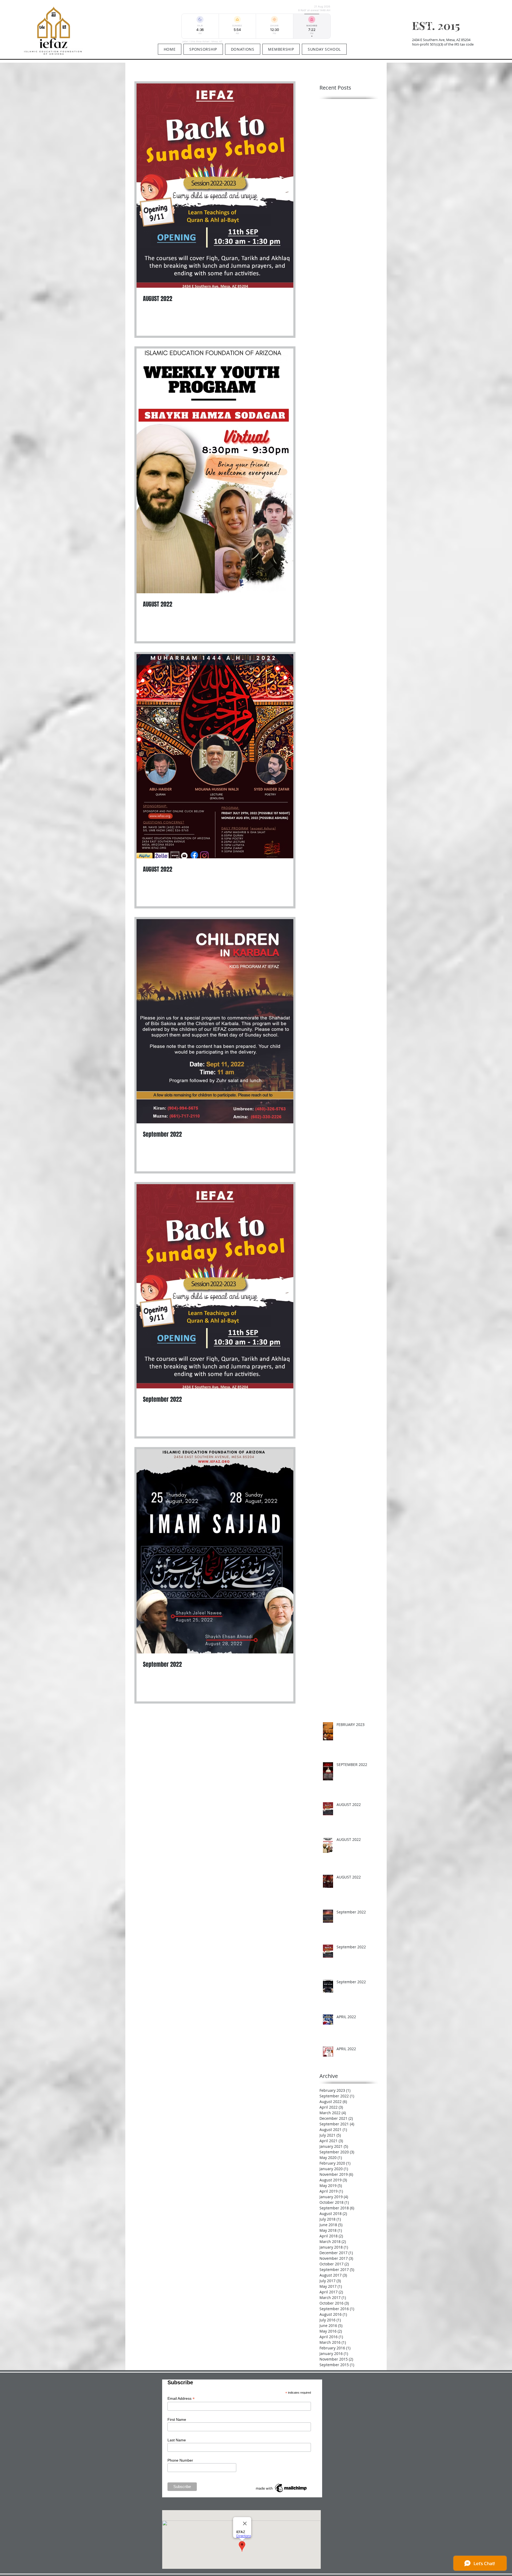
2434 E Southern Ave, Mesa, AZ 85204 (441, 40)
